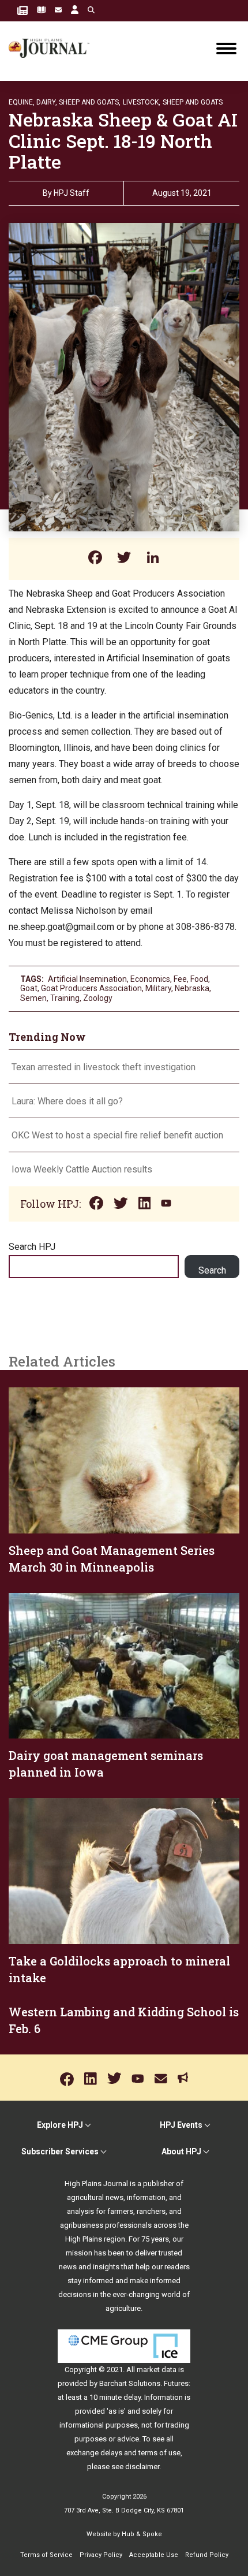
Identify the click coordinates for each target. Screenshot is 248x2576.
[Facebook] (95, 559)
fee (180, 979)
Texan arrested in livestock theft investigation (104, 1067)
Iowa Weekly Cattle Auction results (82, 1169)
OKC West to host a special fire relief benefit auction (117, 1135)
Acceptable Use (154, 2555)
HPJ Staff (72, 193)
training (65, 998)
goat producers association (91, 988)
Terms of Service (46, 2555)
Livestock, (142, 102)
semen (33, 998)
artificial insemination (87, 979)
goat (29, 988)
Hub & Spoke (142, 2534)
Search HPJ (32, 1247)
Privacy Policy (101, 2555)
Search (212, 1270)
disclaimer (142, 2467)
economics (150, 979)
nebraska (192, 988)
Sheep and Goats (193, 102)
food (199, 979)
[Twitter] (124, 559)
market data (157, 2370)
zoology (98, 998)
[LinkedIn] (153, 559)
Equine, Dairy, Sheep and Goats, (65, 102)
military (158, 988)
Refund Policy (207, 2555)
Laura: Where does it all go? (67, 1101)
